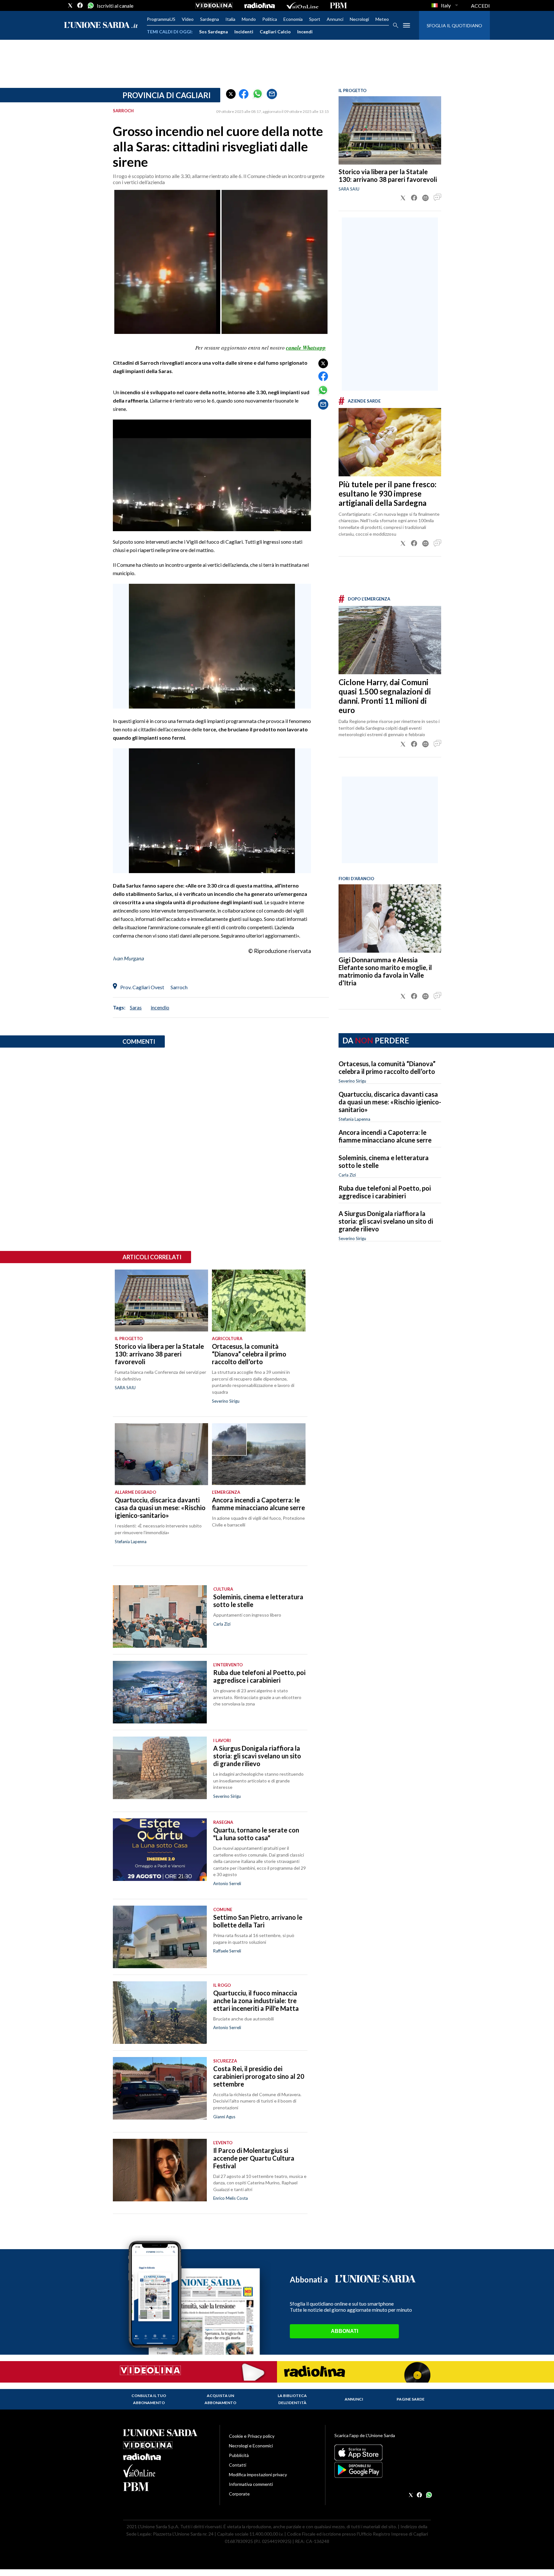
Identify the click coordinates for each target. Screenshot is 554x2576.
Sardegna (210, 19)
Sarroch (179, 987)
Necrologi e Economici (251, 2446)
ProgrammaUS (161, 19)
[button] (231, 94)
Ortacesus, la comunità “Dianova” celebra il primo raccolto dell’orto (387, 1067)
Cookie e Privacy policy (252, 2436)
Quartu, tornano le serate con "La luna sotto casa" (256, 1834)
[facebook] (80, 5)
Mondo (249, 19)
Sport (315, 19)
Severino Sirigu (352, 1081)
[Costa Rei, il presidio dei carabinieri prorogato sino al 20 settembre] (160, 2088)
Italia (230, 19)
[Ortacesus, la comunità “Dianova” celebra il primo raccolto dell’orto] (259, 1301)
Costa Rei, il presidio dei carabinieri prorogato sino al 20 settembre (259, 2076)
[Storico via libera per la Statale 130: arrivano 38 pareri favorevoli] (390, 130)
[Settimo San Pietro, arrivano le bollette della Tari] (160, 1937)
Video (188, 19)
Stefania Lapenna (354, 1119)
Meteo (382, 19)
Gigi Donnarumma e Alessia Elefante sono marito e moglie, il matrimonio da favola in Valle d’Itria (385, 971)
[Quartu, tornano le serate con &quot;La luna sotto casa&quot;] (160, 1850)
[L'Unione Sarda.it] (101, 26)
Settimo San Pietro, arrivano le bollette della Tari (258, 1921)
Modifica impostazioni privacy (258, 2474)
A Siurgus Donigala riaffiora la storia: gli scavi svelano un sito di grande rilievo (386, 1221)
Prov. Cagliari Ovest (142, 987)
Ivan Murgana (128, 958)
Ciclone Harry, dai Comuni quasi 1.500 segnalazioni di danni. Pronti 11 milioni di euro (385, 696)
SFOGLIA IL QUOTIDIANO (454, 26)
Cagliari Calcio (275, 32)
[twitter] (70, 5)
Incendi (305, 32)
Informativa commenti (251, 2484)
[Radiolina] (260, 5)
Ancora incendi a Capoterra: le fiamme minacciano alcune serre (385, 1136)
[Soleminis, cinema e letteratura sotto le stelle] (160, 1616)
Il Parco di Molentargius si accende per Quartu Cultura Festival (254, 2158)
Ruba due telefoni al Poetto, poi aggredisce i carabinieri (385, 1192)
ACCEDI (480, 6)
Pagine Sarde (411, 2399)
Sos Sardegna (214, 32)
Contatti (238, 2465)
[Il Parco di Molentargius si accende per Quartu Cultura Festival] (160, 2170)
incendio (160, 1007)
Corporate (239, 2494)
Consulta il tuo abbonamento (149, 2399)
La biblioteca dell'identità (292, 2399)
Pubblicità (239, 2455)
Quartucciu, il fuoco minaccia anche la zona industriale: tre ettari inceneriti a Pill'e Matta (256, 2001)
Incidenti (244, 32)
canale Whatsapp (306, 348)
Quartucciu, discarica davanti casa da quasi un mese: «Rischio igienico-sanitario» (390, 1102)
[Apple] (383, 2453)
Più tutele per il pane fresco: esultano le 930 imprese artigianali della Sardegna (387, 493)
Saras (136, 1007)
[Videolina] (214, 5)
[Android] (383, 2470)
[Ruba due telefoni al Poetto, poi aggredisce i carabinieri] (160, 1692)
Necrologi (359, 19)
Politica (270, 19)
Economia (293, 19)
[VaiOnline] (302, 5)
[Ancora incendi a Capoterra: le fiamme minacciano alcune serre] (259, 1454)
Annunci (335, 19)
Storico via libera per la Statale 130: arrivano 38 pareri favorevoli (388, 175)
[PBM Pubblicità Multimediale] (338, 5)
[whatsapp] (90, 5)
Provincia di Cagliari (167, 95)
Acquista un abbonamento (220, 2399)
